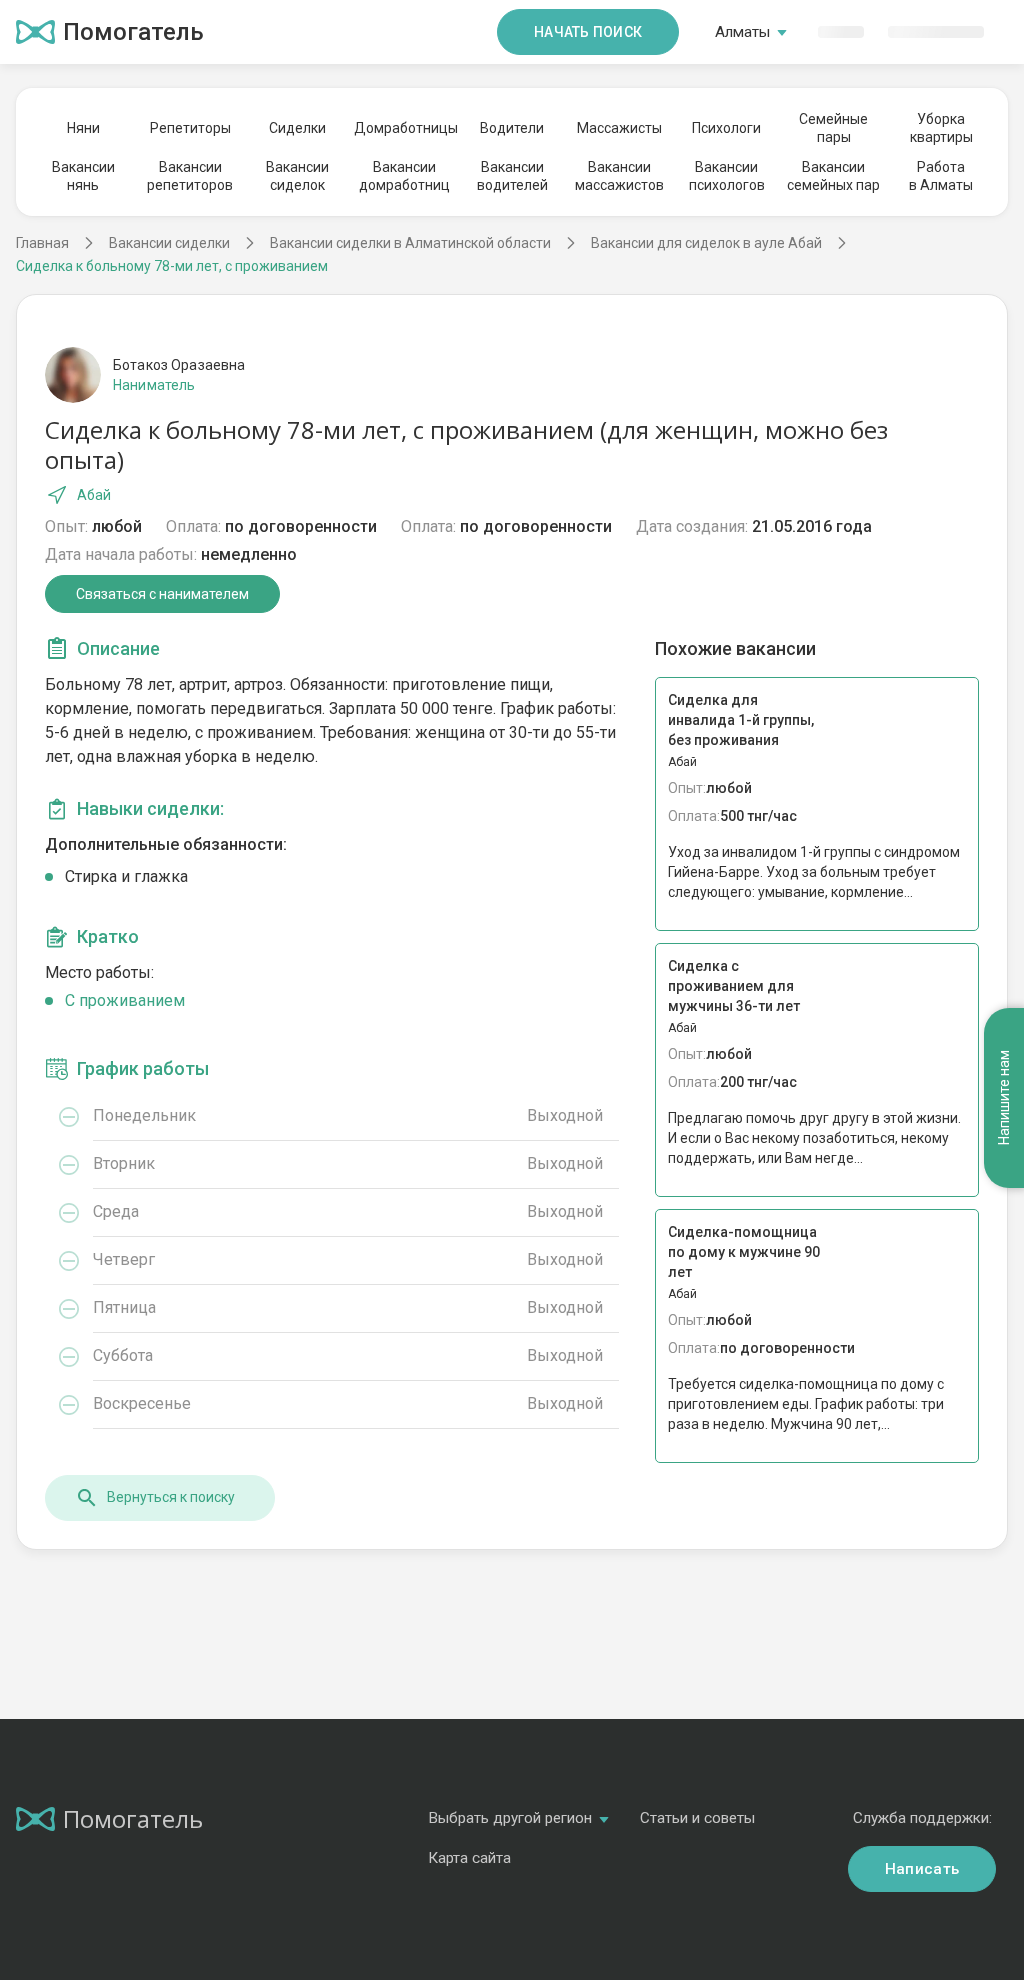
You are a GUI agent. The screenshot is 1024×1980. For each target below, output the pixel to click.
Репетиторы (190, 128)
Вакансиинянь (83, 176)
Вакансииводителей (512, 176)
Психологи (726, 128)
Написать (922, 1869)
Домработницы (405, 128)
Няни (83, 128)
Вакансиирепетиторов (190, 176)
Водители (512, 128)
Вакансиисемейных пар (833, 176)
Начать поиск (588, 32)
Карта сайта (469, 1858)
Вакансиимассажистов (619, 176)
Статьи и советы (697, 1818)
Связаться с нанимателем (162, 594)
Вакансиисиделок (297, 176)
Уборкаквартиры (941, 128)
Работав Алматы (941, 176)
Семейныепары (833, 128)
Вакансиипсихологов (727, 176)
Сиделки (297, 128)
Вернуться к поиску (171, 1497)
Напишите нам (1004, 1098)
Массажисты (619, 128)
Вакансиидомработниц (404, 176)
